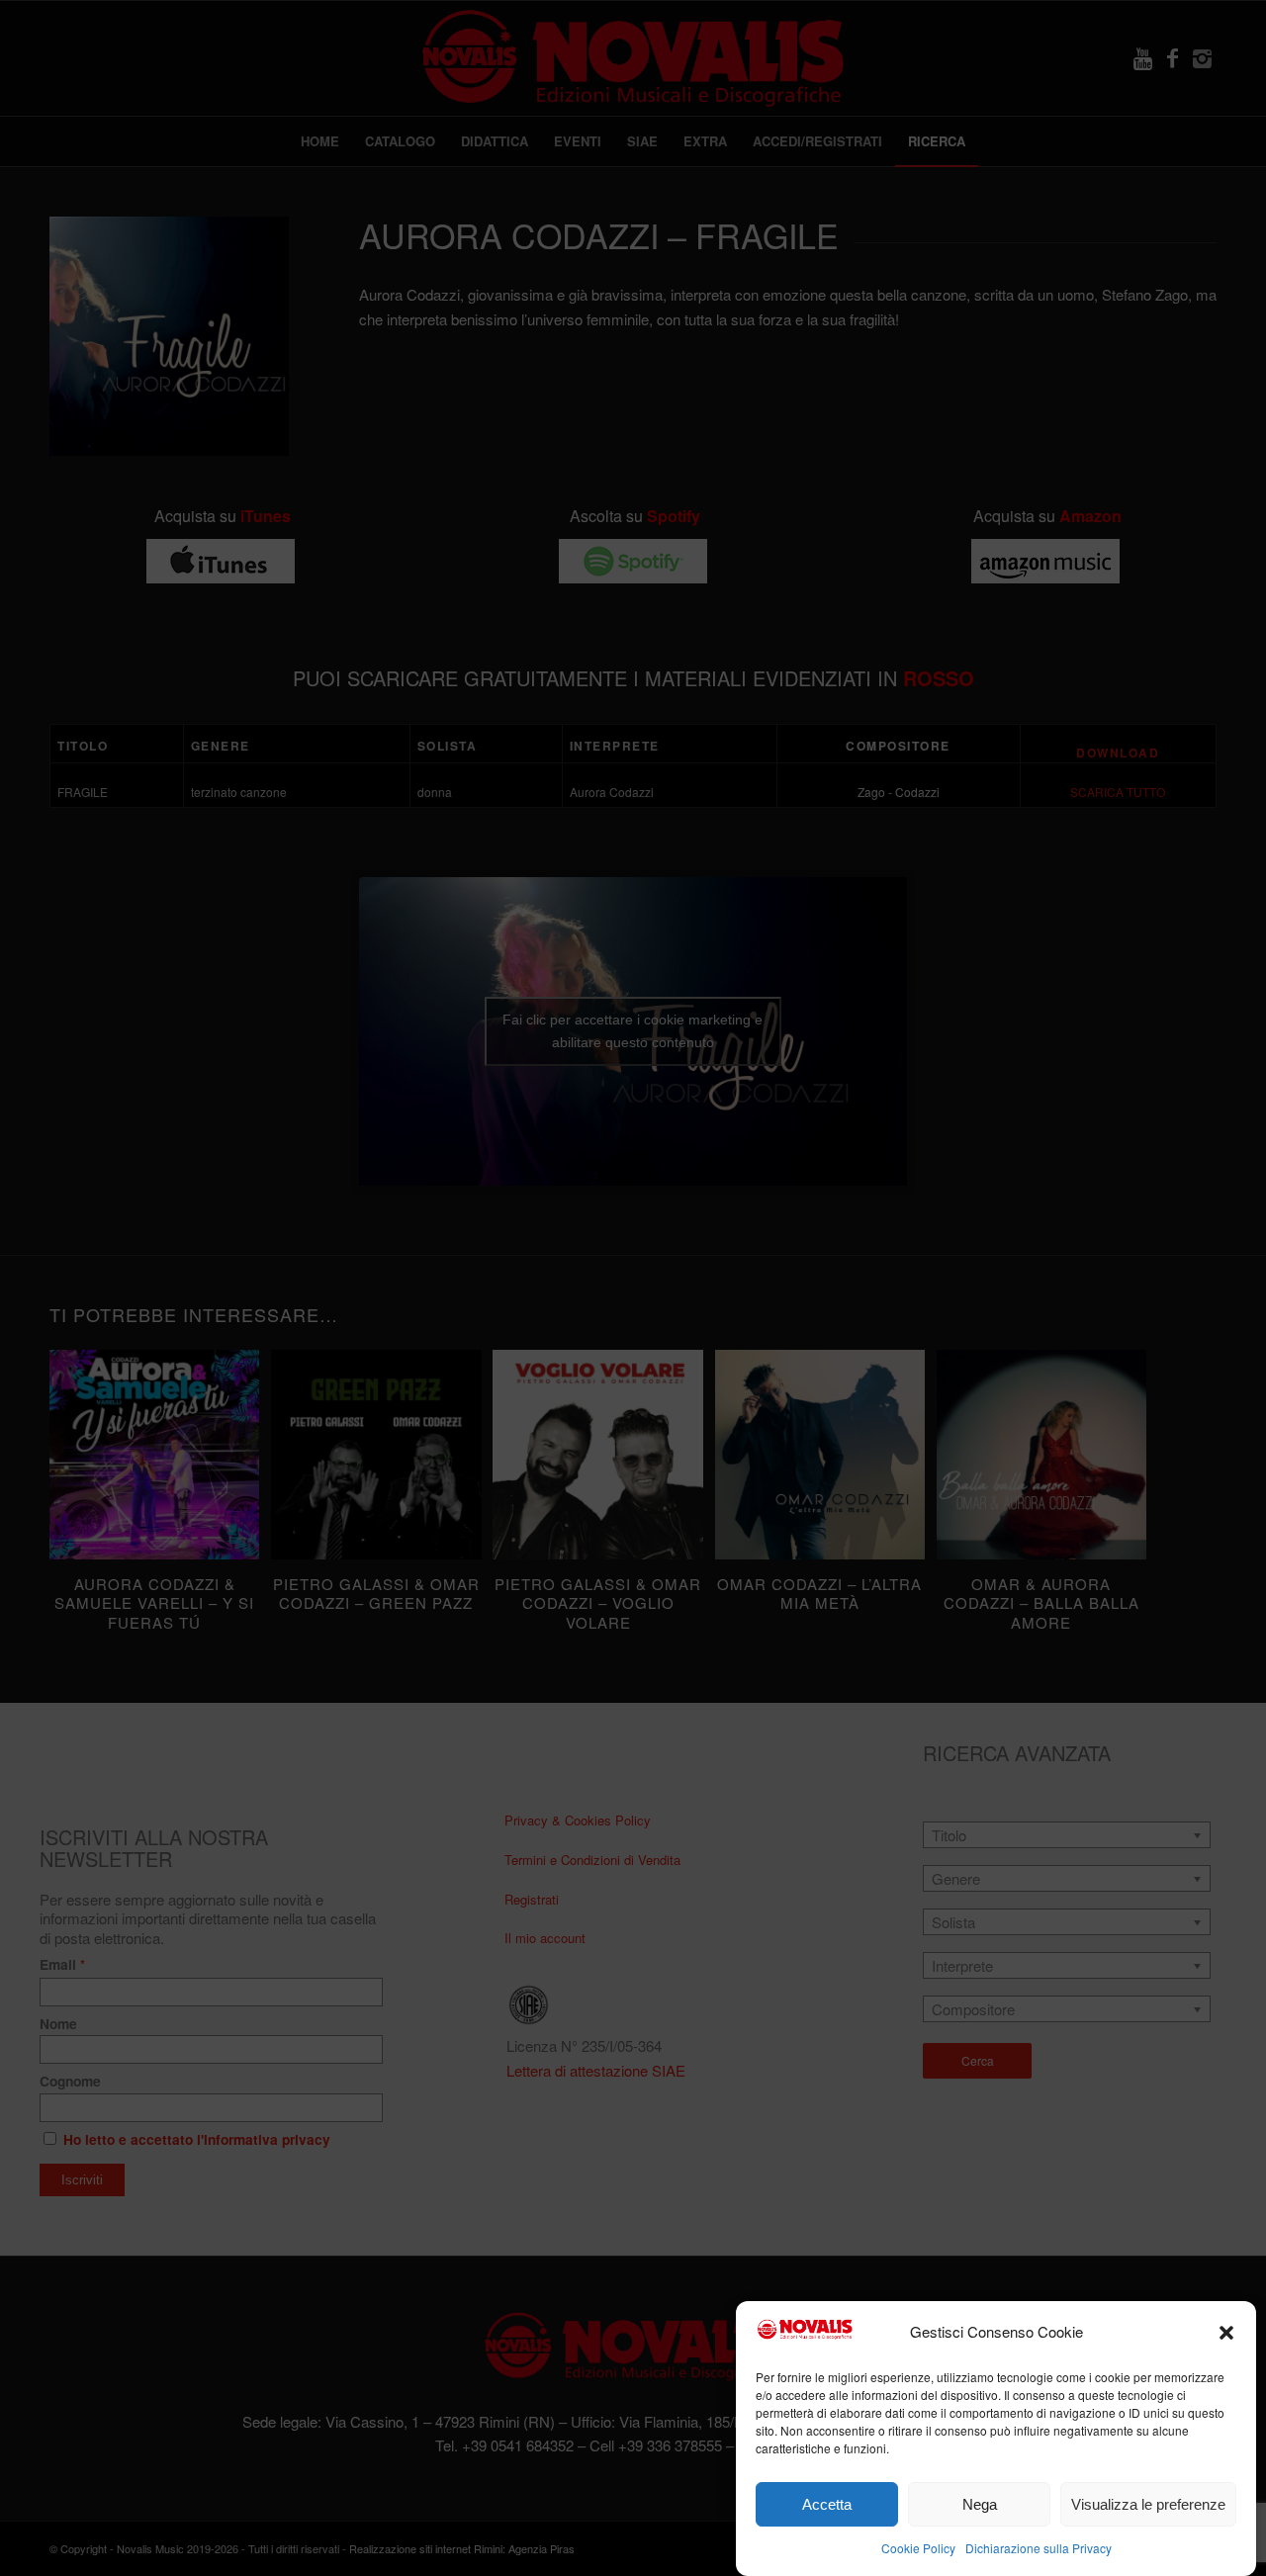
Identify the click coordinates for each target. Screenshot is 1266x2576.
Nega (980, 2504)
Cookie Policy (918, 2548)
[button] (1226, 2333)
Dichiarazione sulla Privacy (1039, 2548)
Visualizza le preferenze (1148, 2504)
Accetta (827, 2504)
